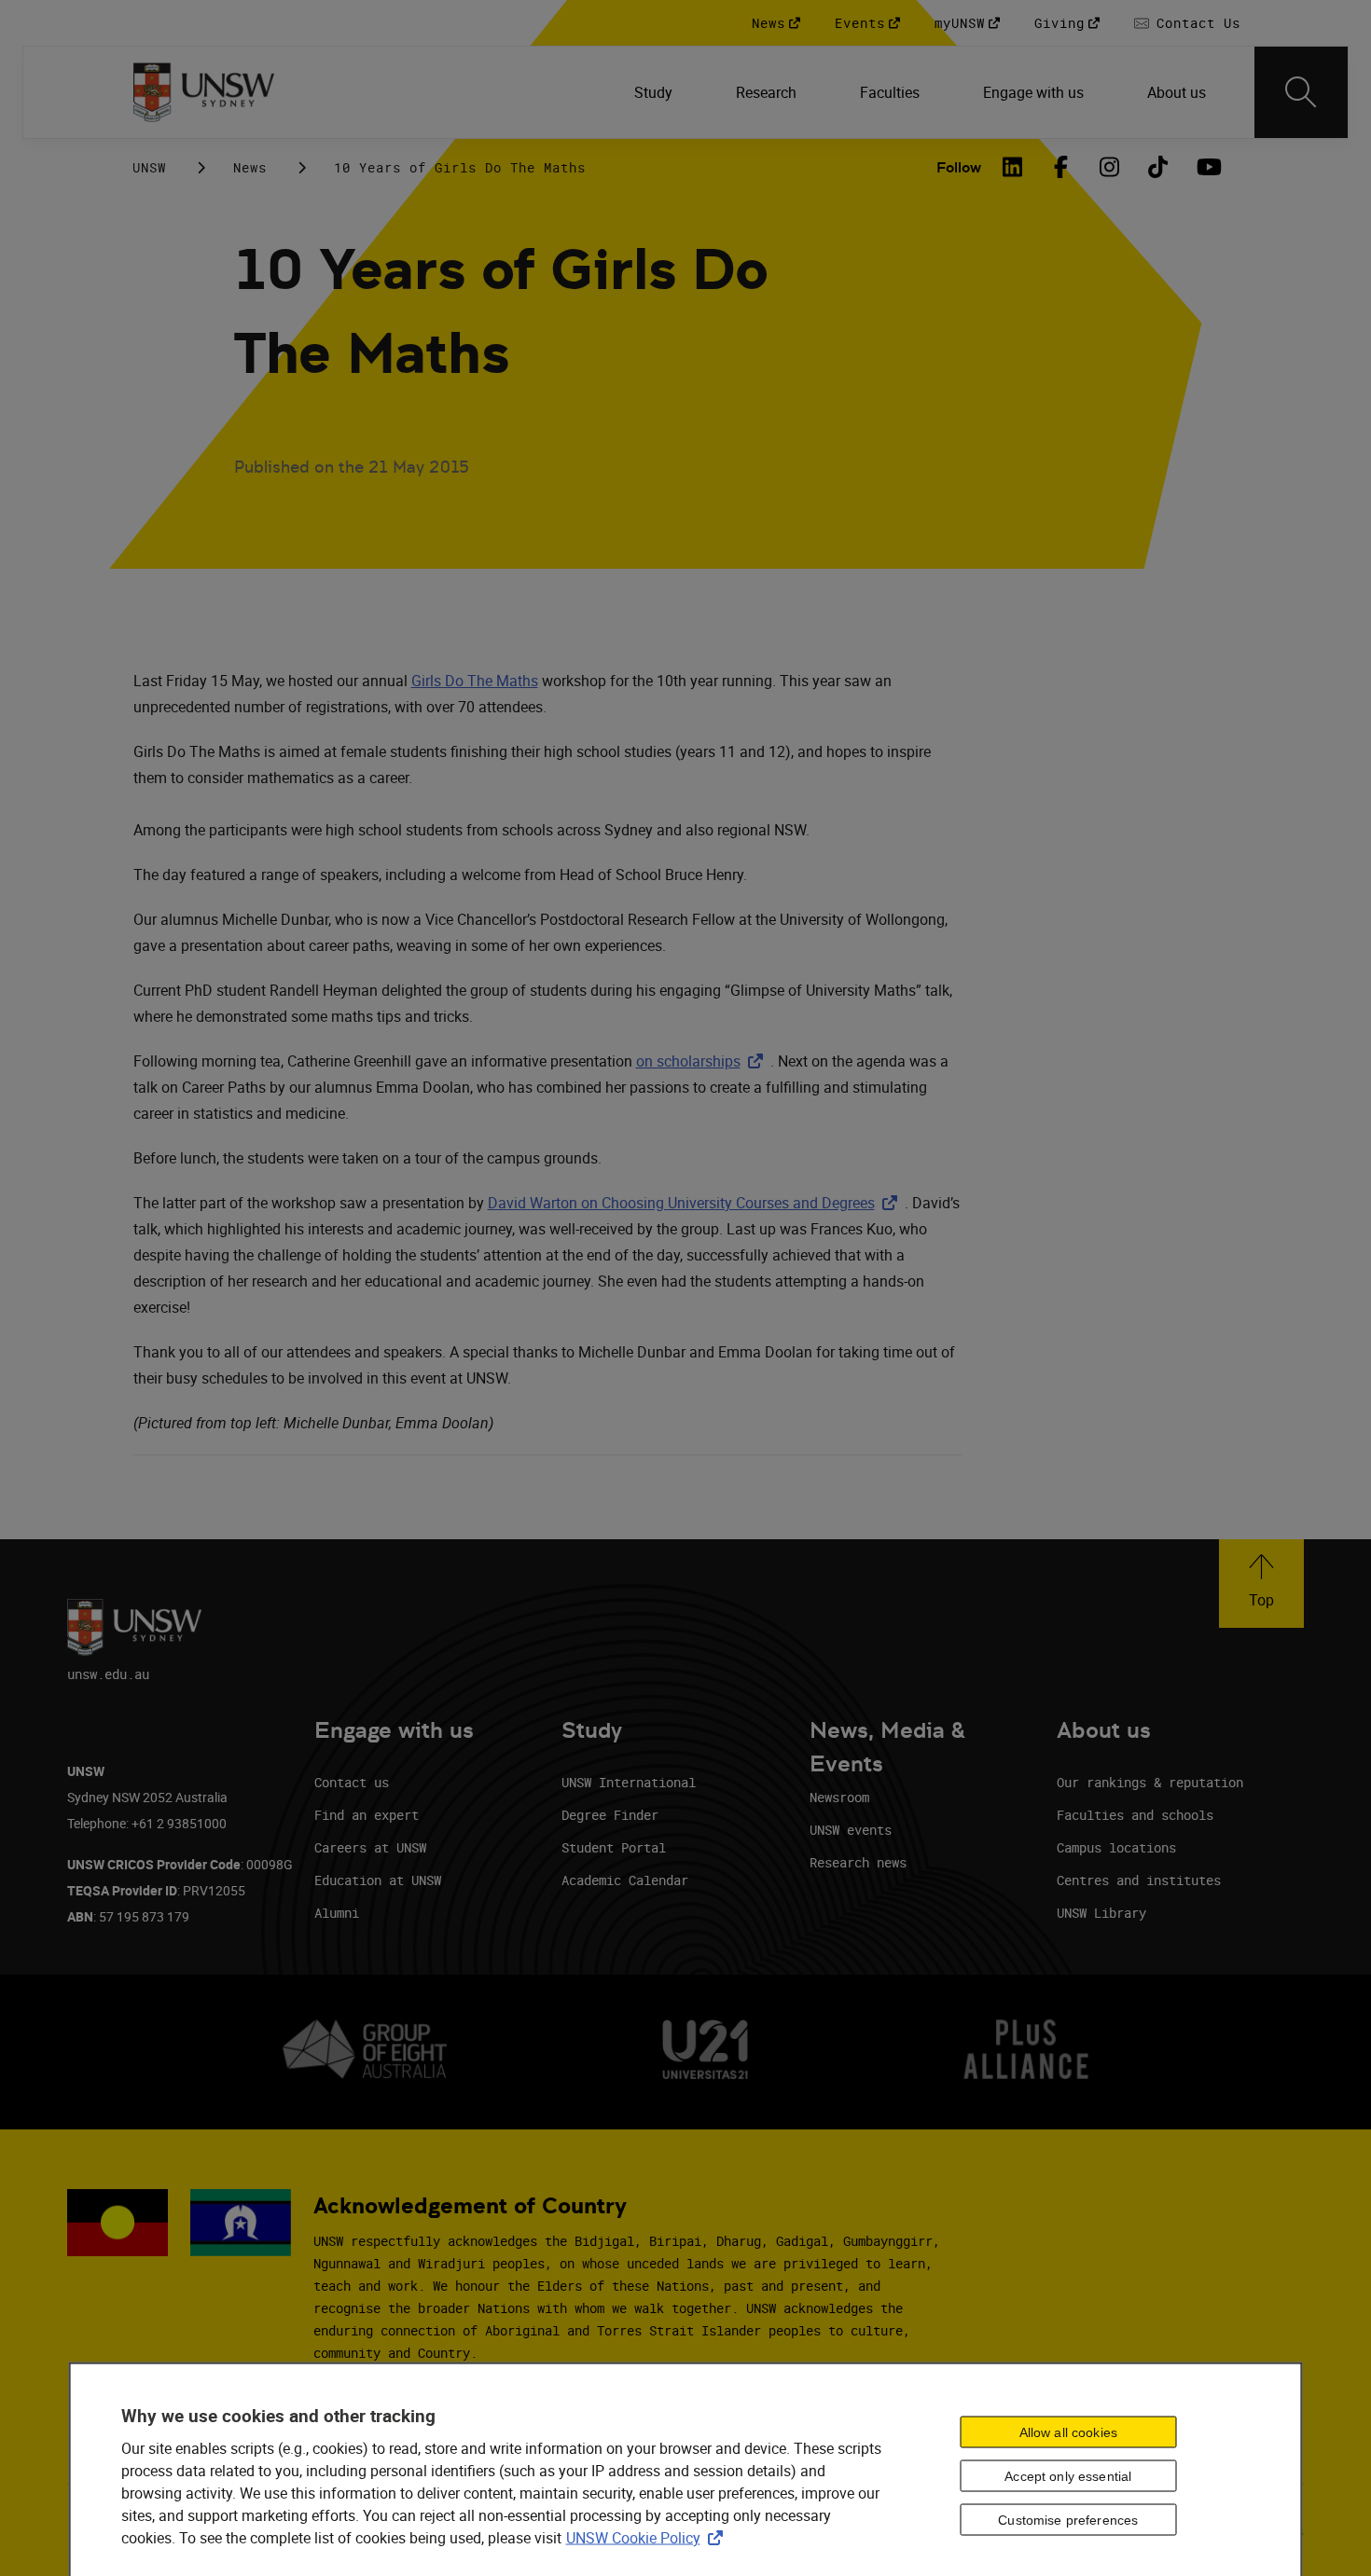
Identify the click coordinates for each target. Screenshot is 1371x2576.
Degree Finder (610, 1815)
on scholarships (703, 1061)
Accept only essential (1068, 2476)
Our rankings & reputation (1150, 1782)
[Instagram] (1110, 167)
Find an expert (367, 1815)
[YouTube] (1207, 167)
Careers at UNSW (370, 1847)
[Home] (204, 92)
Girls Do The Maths (475, 681)
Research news (858, 1862)
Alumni (337, 1913)
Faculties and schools (1135, 1815)
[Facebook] (1061, 167)
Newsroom (839, 1797)
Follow (959, 167)
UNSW (149, 167)
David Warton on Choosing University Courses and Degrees (696, 1203)
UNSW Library (1101, 1913)
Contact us (352, 1782)
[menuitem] (655, 92)
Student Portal (614, 1847)
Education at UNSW (378, 1880)
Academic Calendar (625, 1880)
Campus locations (1116, 1847)
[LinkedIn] (1013, 167)
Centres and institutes (1139, 1880)
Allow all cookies (1068, 2432)
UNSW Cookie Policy (648, 2538)
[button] (1261, 1584)
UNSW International (629, 1782)
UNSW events (851, 1830)
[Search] (1301, 92)
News (250, 167)
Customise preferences (1068, 2520)
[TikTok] (1158, 167)
